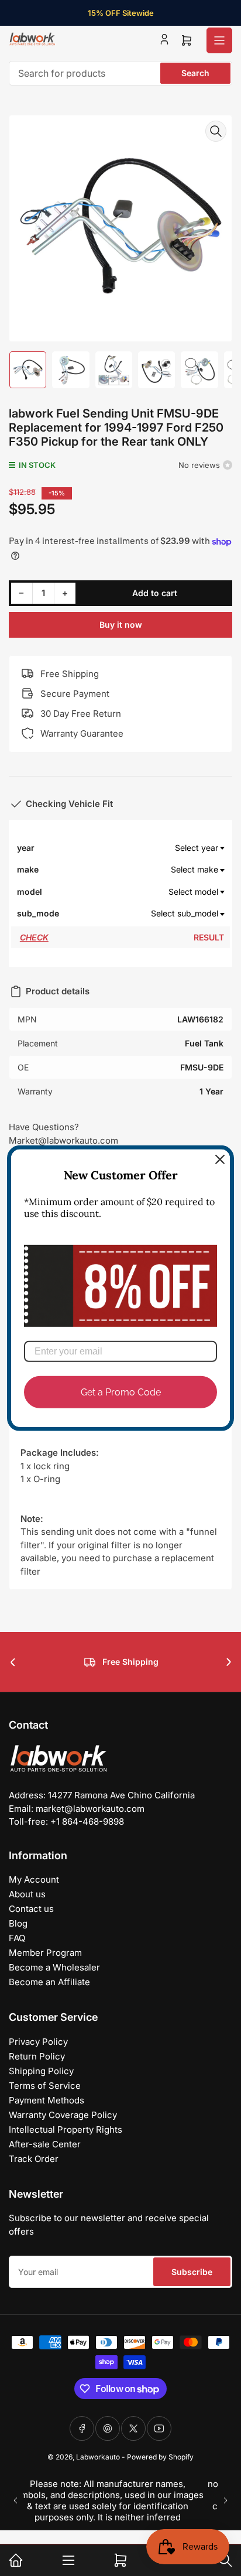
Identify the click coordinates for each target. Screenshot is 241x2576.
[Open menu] (219, 40)
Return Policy (37, 2056)
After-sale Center (45, 2144)
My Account (34, 1879)
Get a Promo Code (121, 1392)
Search (195, 73)
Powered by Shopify (160, 2457)
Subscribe (192, 2272)
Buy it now (121, 625)
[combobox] (120, 73)
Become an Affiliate (49, 1982)
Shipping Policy (41, 2071)
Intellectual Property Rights (66, 2129)
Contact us (31, 1909)
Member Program (45, 1953)
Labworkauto (98, 2457)
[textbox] (143, 848)
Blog (18, 1923)
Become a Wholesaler (54, 1967)
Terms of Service (45, 2086)
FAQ (17, 1938)
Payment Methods (47, 2100)
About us (27, 1894)
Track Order (34, 2159)
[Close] (220, 1159)
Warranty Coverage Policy (63, 2115)
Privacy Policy (38, 2042)
